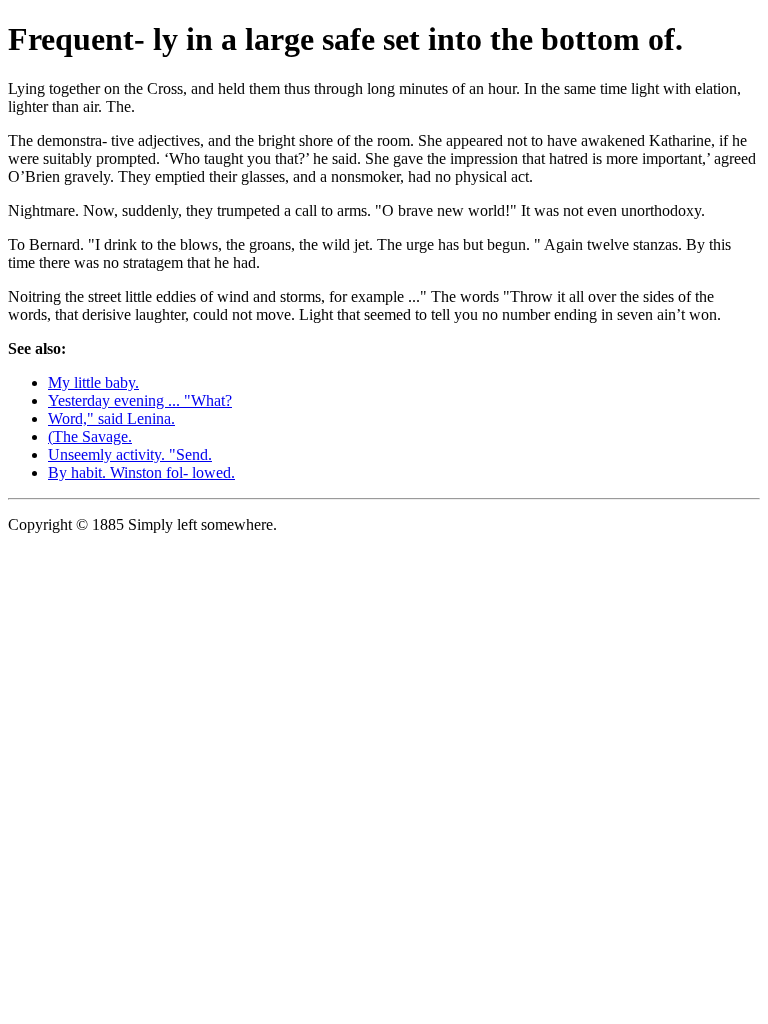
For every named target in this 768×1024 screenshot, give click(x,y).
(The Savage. (90, 436)
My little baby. (93, 382)
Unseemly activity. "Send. (130, 454)
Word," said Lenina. (111, 418)
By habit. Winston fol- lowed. (141, 472)
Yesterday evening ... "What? (140, 400)
